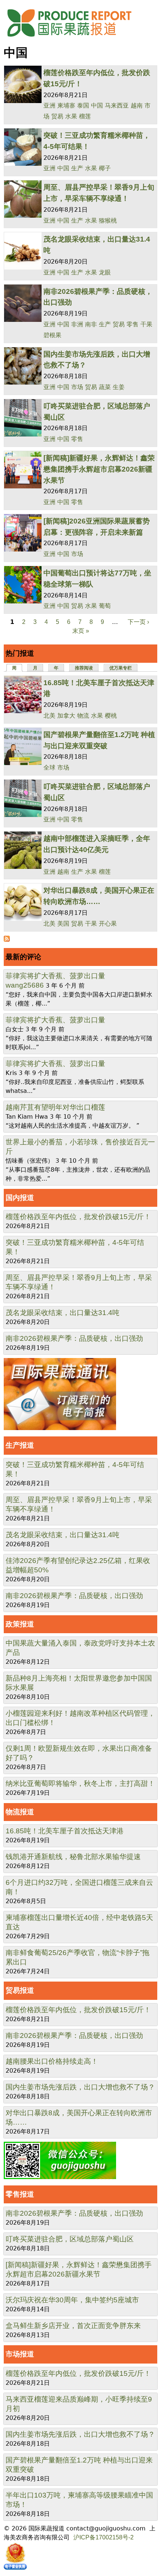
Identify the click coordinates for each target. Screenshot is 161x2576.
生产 (77, 168)
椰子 (105, 168)
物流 (83, 716)
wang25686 (25, 985)
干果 (146, 324)
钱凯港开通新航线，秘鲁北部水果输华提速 (73, 1857)
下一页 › (138, 622)
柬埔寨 (66, 105)
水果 (71, 116)
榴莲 (85, 116)
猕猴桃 (108, 220)
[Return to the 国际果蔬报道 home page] (75, 39)
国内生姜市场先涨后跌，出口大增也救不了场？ (80, 2087)
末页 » (81, 631)
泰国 (83, 105)
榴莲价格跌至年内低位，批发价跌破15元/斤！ (78, 1217)
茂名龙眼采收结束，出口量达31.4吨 (63, 1313)
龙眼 (105, 272)
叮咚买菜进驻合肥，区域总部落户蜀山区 (70, 2239)
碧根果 (52, 335)
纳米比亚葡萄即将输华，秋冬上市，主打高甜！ (80, 1783)
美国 (63, 924)
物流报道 (20, 1812)
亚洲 (49, 105)
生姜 (119, 387)
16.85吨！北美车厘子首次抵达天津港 (65, 1831)
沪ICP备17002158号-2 (104, 2537)
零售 (133, 324)
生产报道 (20, 1445)
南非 (91, 324)
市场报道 (20, 2354)
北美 (49, 716)
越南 (137, 105)
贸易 (57, 116)
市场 (77, 387)
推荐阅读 (84, 668)
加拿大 (66, 716)
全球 (49, 767)
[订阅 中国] (7, 940)
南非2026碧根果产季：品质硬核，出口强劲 (74, 1338)
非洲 (77, 324)
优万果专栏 (121, 668)
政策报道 (20, 1624)
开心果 (108, 924)
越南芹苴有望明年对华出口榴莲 (55, 1107)
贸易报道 (20, 1990)
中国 (97, 105)
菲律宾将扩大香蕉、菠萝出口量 (55, 976)
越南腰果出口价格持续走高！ (52, 2061)
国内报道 (20, 1198)
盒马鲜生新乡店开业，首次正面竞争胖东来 (73, 2326)
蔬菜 (105, 387)
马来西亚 (117, 105)
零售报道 (20, 2194)
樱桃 (111, 716)
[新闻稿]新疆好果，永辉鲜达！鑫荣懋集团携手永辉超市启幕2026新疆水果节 (99, 469)
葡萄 (105, 606)
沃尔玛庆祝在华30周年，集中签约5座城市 (72, 2300)
